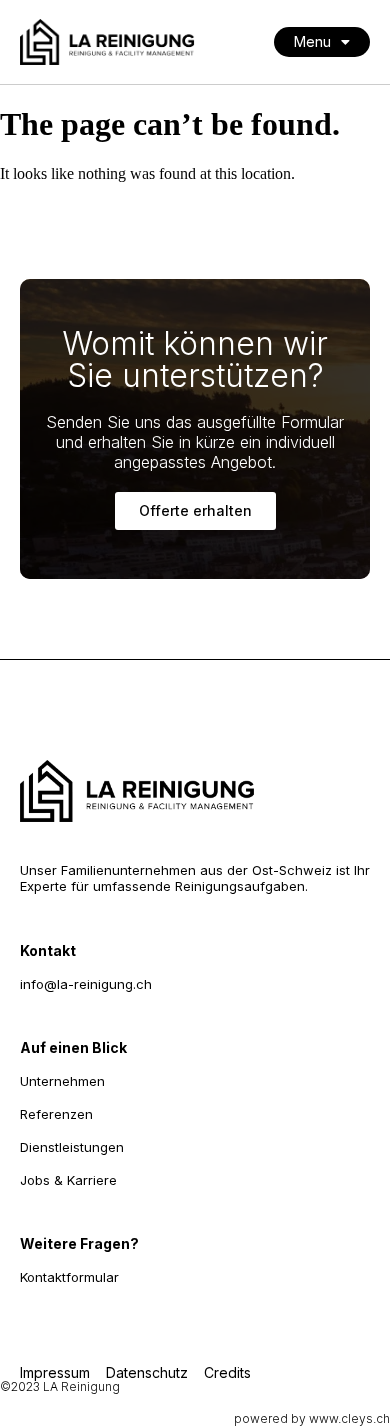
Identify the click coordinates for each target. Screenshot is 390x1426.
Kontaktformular (69, 1277)
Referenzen (56, 1114)
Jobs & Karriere (68, 1180)
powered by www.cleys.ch (312, 1418)
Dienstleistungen (72, 1147)
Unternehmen (62, 1081)
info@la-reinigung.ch (86, 984)
